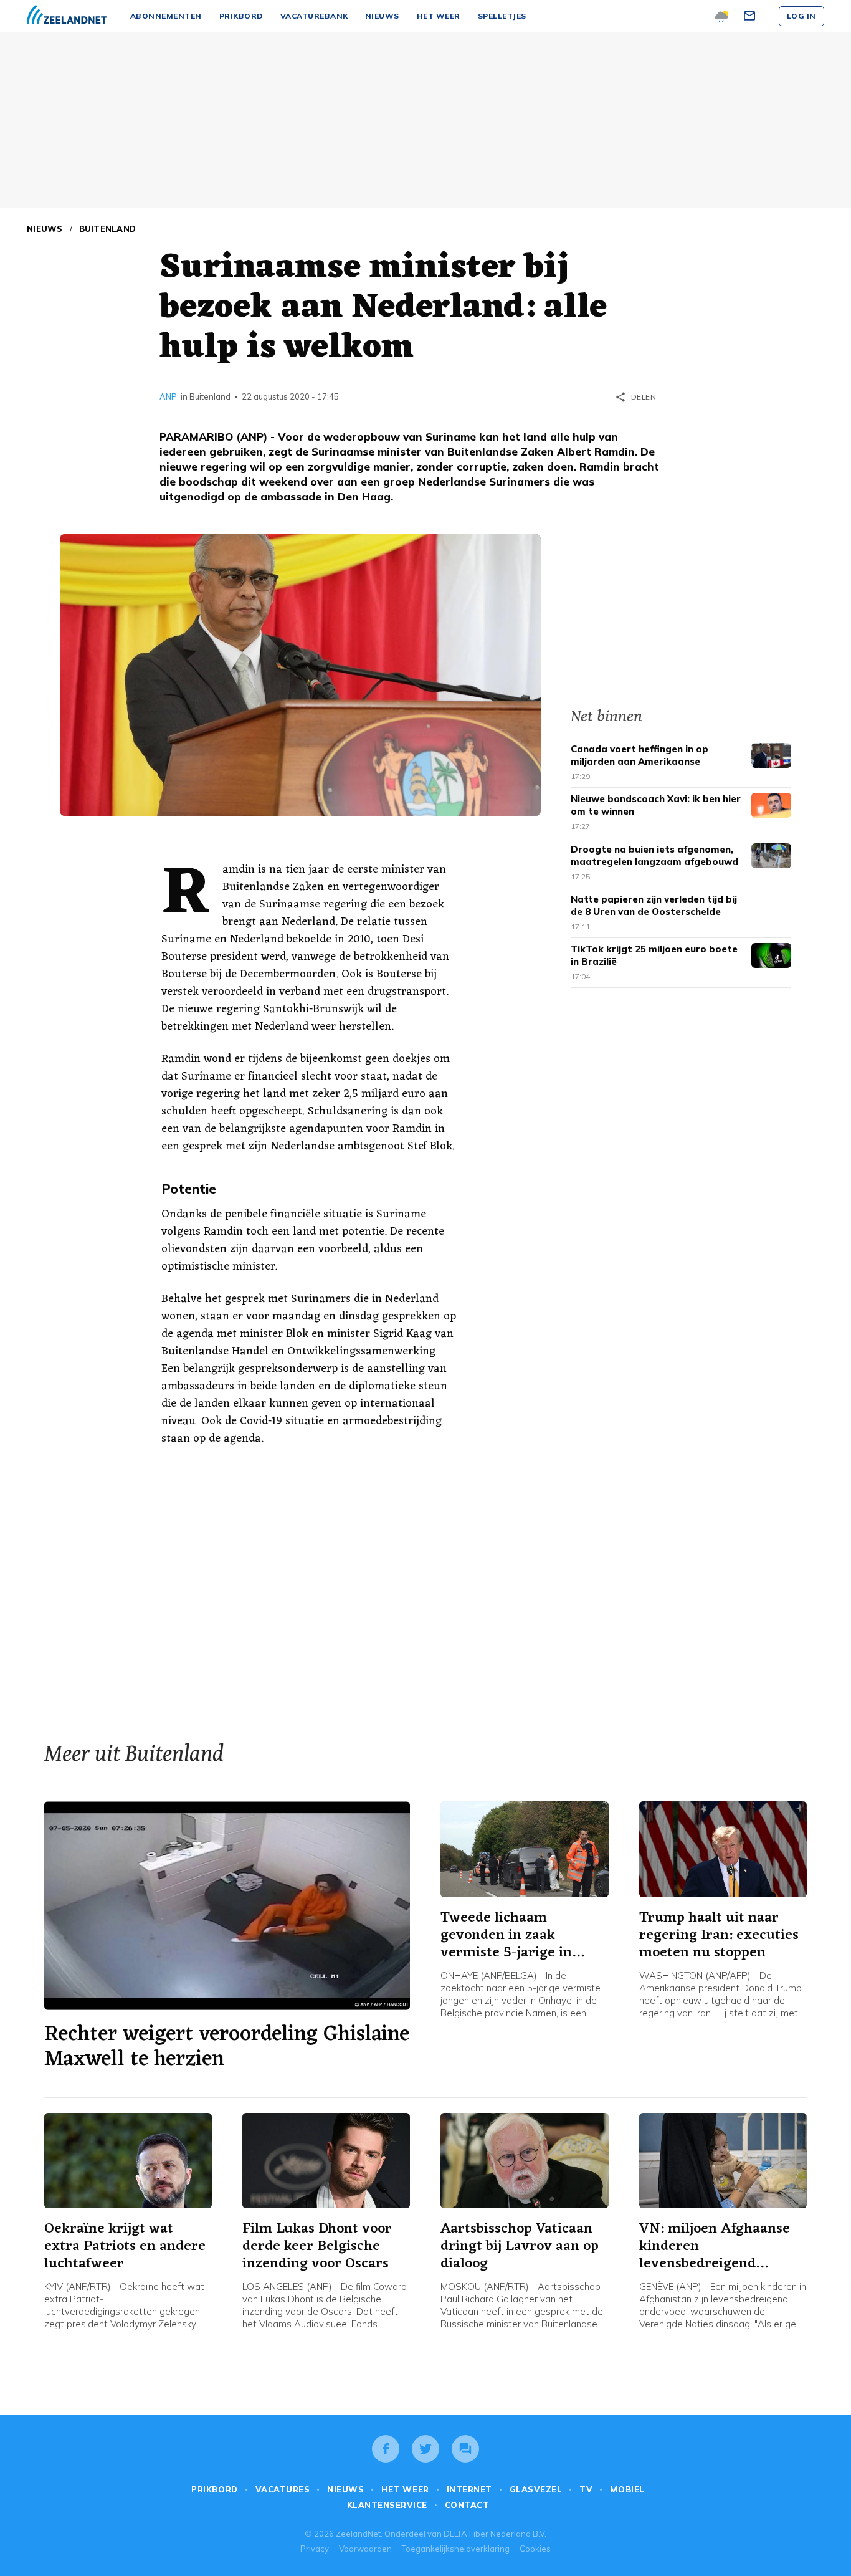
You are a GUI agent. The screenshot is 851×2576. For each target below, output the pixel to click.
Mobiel (627, 2489)
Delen (635, 397)
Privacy (315, 2549)
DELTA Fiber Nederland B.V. (495, 2534)
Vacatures (283, 2489)
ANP (168, 396)
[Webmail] (751, 16)
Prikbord (214, 2489)
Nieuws (45, 229)
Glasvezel (536, 2489)
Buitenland (108, 229)
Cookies (535, 2549)
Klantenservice (387, 2505)
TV (586, 2489)
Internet (469, 2489)
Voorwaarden (365, 2549)
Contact (467, 2505)
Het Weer (405, 2489)
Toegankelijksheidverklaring (456, 2549)
